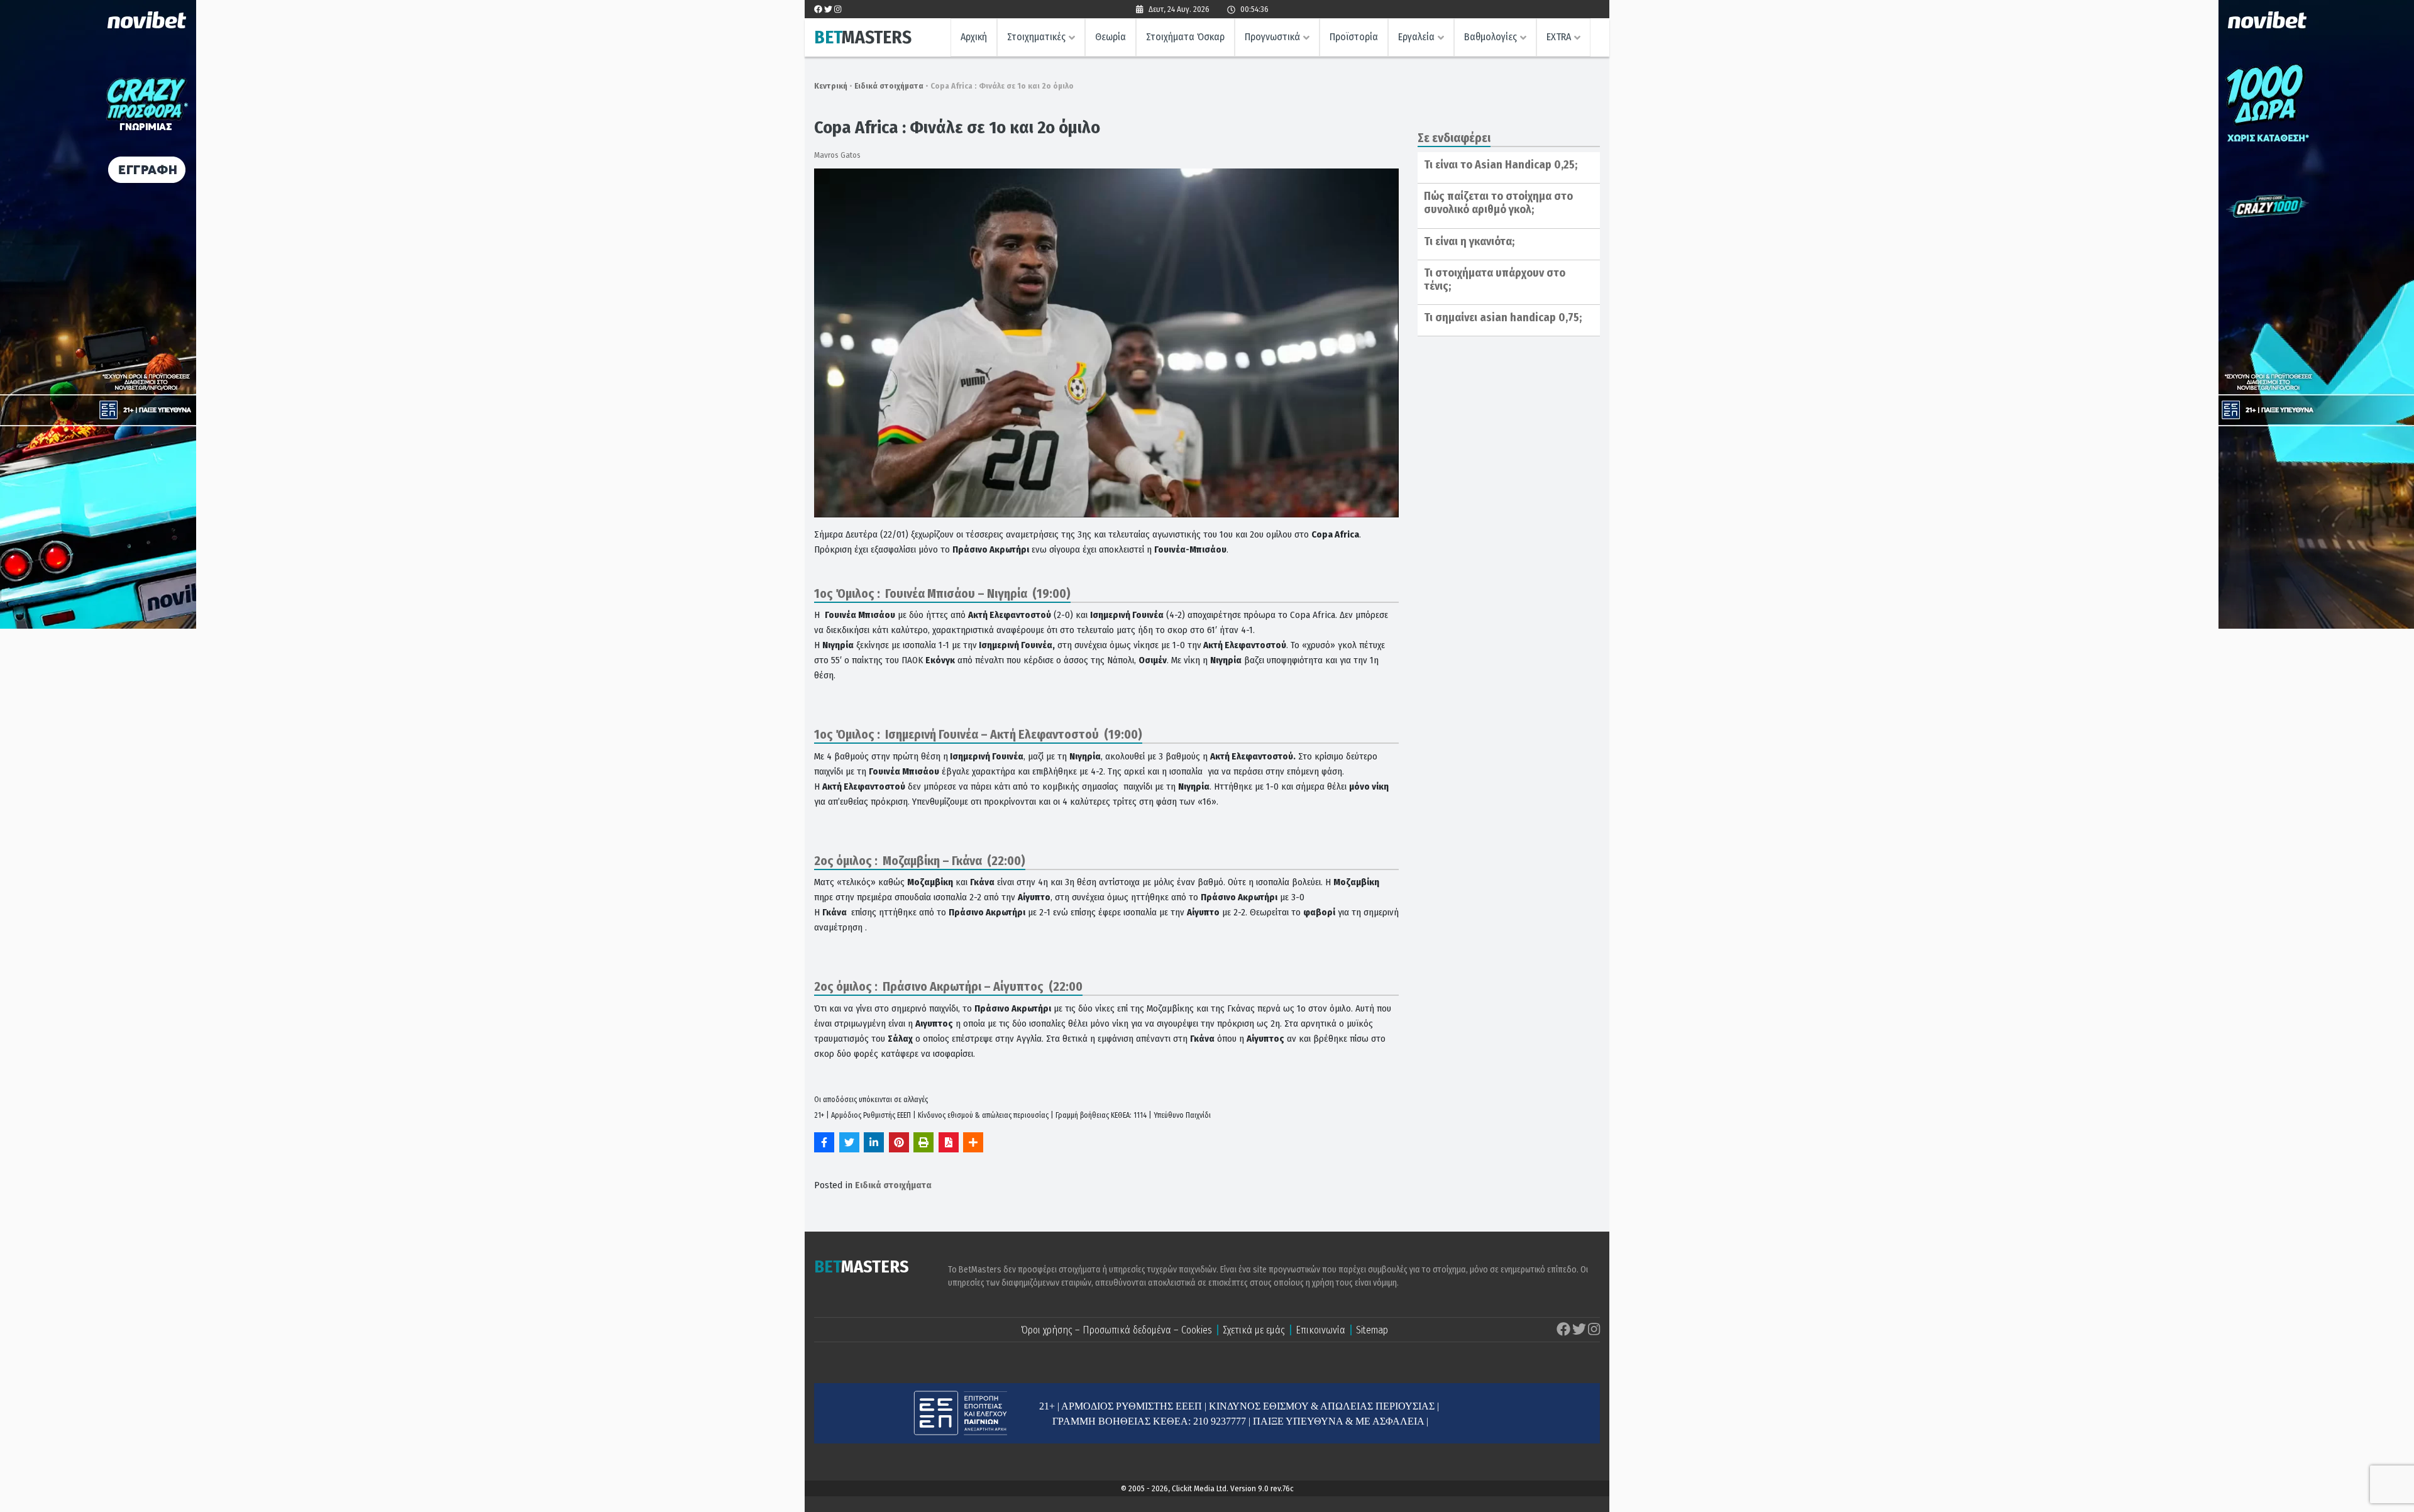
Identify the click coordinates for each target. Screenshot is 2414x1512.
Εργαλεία (1416, 37)
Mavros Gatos (837, 155)
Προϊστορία (1354, 37)
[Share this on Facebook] (824, 1142)
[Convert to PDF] (949, 1142)
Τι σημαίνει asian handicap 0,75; (1503, 317)
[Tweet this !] (849, 1142)
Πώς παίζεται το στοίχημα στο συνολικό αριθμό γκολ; (1498, 203)
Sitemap (1372, 1330)
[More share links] (973, 1142)
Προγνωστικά (1272, 37)
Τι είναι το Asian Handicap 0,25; (1501, 165)
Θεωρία (1111, 37)
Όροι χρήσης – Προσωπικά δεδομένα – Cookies (1116, 1330)
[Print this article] (923, 1142)
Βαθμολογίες (1491, 37)
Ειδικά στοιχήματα (889, 86)
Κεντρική (831, 86)
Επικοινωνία (1320, 1330)
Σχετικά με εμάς (1254, 1330)
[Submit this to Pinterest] (899, 1142)
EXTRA (1559, 37)
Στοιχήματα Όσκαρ (1185, 37)
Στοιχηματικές (1036, 37)
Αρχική (974, 37)
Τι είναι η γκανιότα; (1469, 241)
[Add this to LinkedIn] (874, 1142)
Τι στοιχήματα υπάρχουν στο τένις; (1495, 280)
